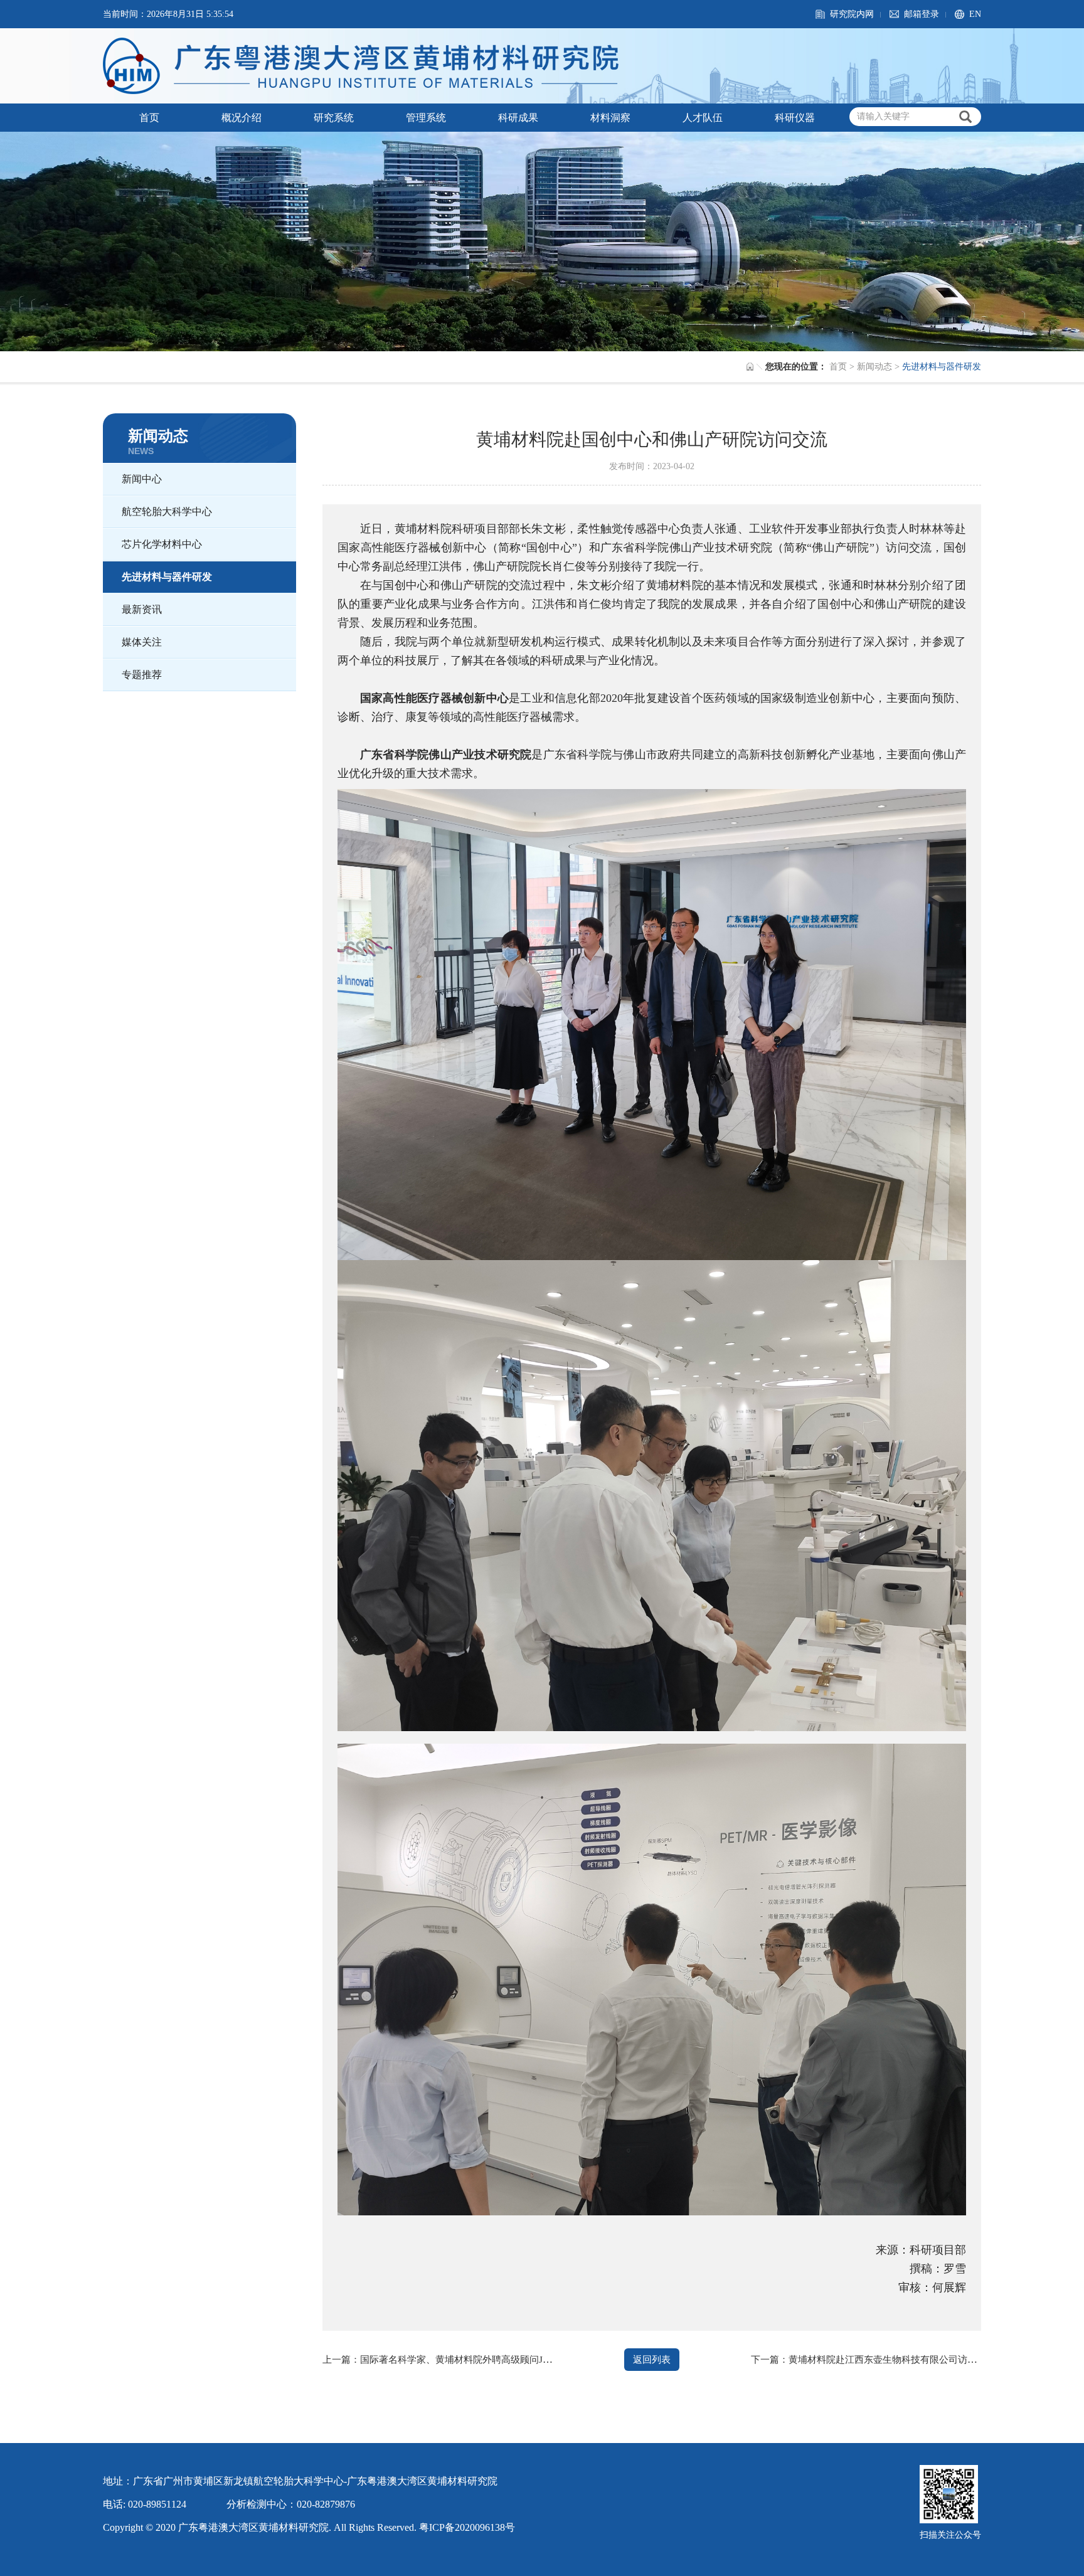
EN (975, 14)
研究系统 (334, 118)
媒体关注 (142, 642)
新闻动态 (874, 367)
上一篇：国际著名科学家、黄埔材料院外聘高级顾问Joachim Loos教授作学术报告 (491, 2360)
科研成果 (518, 118)
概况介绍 (242, 118)
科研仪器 (795, 118)
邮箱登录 (922, 14)
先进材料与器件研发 (167, 577)
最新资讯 (142, 609)
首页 (149, 118)
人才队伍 (703, 118)
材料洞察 (610, 118)
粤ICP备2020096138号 (467, 2527)
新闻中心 (142, 479)
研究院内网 (852, 14)
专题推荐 (142, 675)
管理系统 (426, 118)
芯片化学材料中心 (162, 544)
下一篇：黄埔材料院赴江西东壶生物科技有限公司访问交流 (873, 2360)
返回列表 (652, 2360)
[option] (542, 241)
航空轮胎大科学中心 (167, 511)
